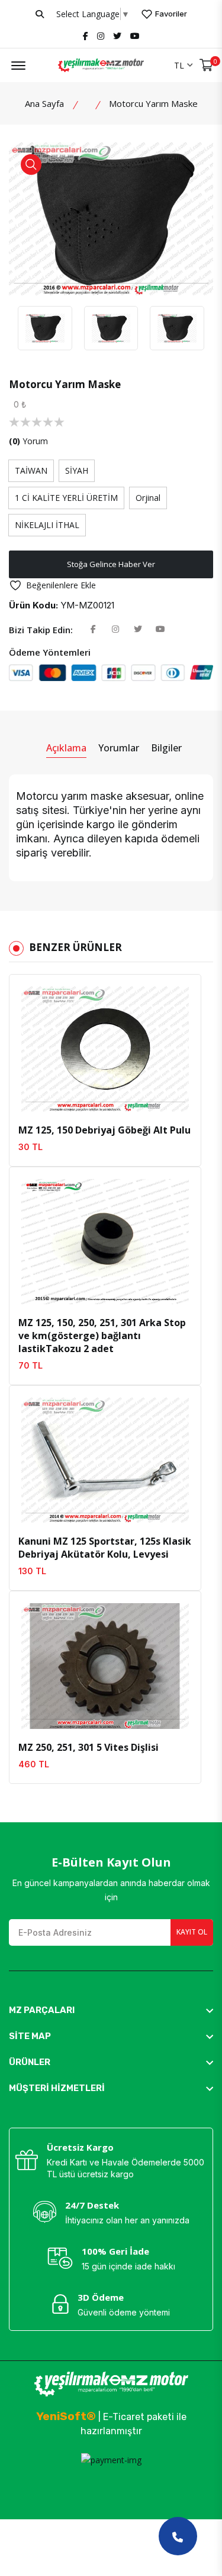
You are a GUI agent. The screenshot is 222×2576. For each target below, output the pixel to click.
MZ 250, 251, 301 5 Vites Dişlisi (89, 1747)
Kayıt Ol (192, 1932)
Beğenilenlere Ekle (61, 585)
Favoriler (170, 14)
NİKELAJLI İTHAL (47, 525)
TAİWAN (31, 470)
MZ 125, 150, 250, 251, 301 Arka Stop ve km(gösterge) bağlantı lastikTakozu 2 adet (102, 1336)
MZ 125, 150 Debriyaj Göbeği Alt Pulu (104, 1130)
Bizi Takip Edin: (41, 630)
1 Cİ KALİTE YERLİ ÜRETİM (66, 498)
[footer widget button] (111, 2010)
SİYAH (77, 470)
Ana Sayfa (44, 103)
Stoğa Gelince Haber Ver (111, 564)
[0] (206, 65)
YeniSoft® (66, 2416)
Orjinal (148, 498)
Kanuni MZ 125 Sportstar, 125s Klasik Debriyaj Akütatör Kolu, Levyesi (105, 1548)
